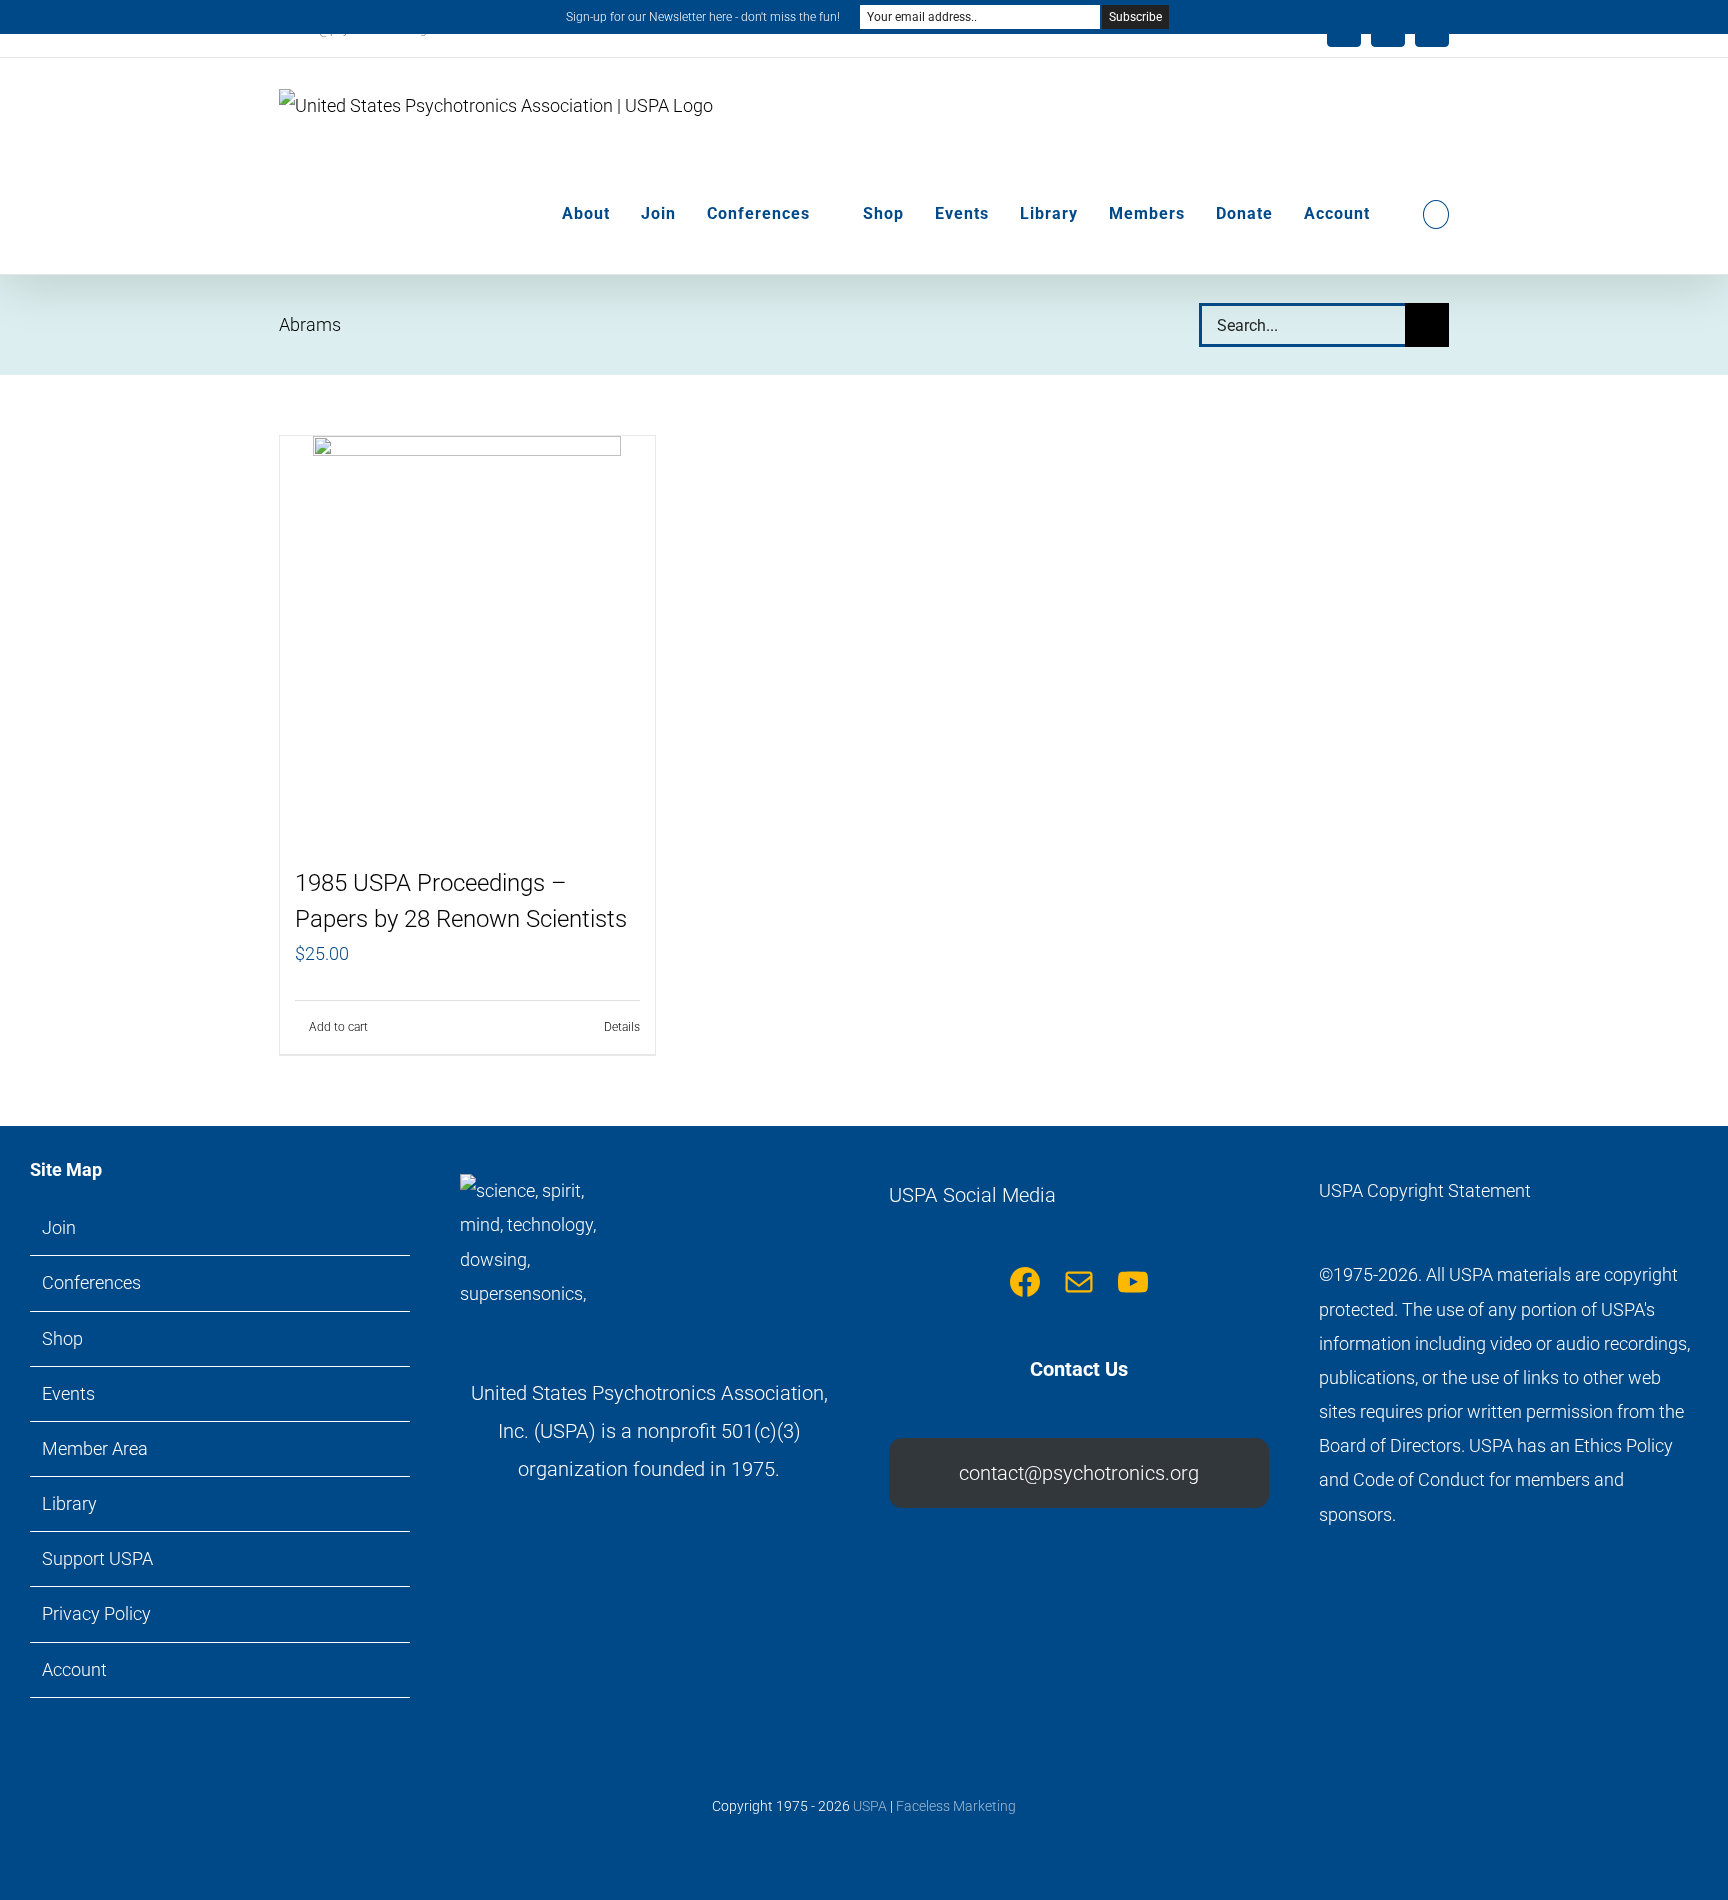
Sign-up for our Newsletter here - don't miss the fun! (703, 17)
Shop (62, 1338)
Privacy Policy (96, 1613)
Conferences (91, 1282)
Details (622, 1027)
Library (69, 1503)
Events (68, 1393)
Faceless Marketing (956, 1806)
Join (59, 1227)
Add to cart (338, 1027)
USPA (870, 1806)
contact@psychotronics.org (1079, 1473)
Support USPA (97, 1558)
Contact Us (1079, 1369)
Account (74, 1669)
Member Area (95, 1448)
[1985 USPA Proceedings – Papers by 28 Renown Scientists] (467, 640)
